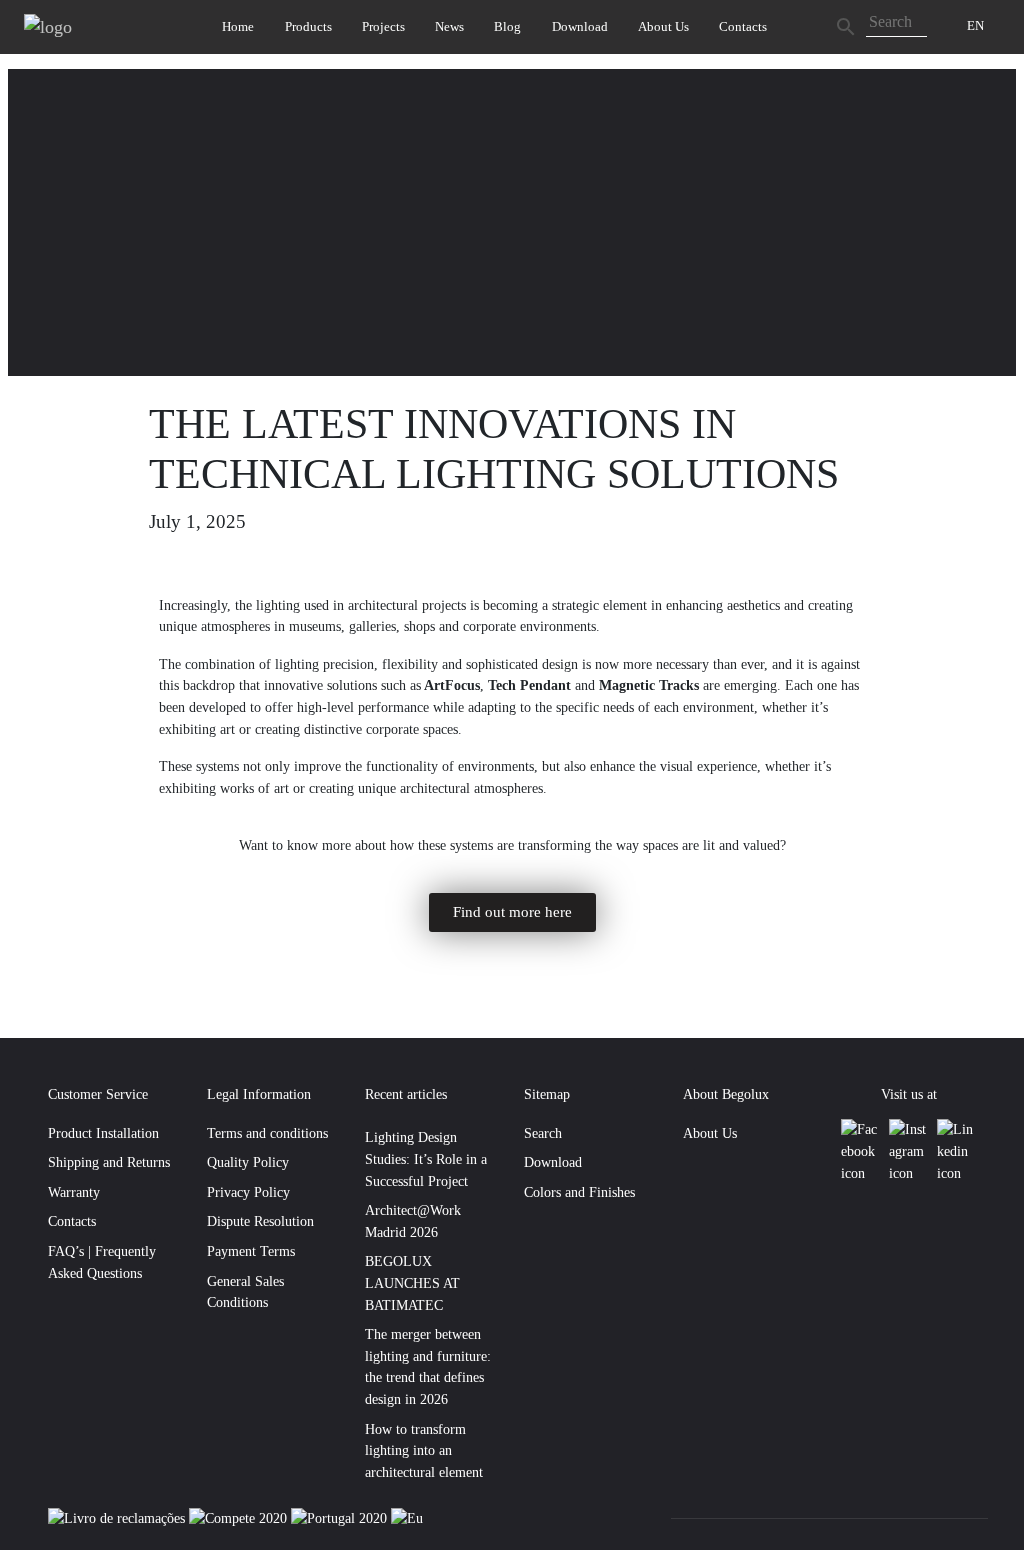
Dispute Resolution (260, 1221)
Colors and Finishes (579, 1192)
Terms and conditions (267, 1133)
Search (543, 1133)
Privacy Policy (248, 1192)
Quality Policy (248, 1162)
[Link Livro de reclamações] (118, 1518)
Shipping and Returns (109, 1162)
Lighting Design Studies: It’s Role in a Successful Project (426, 1158)
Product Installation (103, 1133)
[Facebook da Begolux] (861, 1151)
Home (238, 26)
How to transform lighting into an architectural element (424, 1450)
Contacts (743, 26)
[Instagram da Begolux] (909, 1151)
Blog (507, 26)
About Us (663, 26)
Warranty (74, 1192)
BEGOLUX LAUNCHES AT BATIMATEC (412, 1282)
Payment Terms (251, 1251)
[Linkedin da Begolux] (956, 1151)
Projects (383, 26)
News (449, 26)
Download (580, 26)
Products (308, 26)
